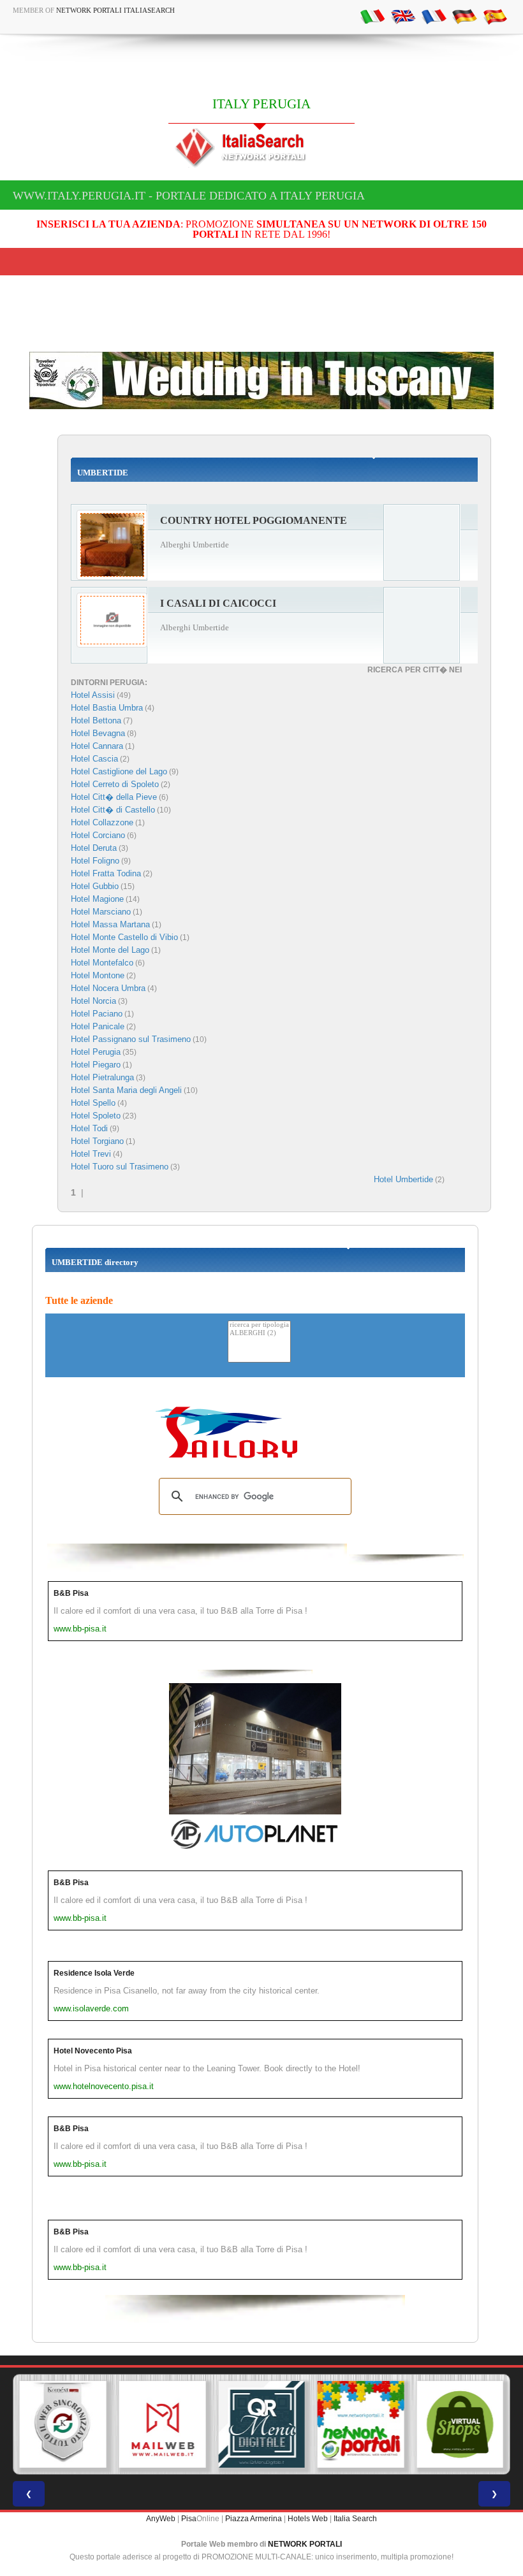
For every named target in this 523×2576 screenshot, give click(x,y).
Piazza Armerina (254, 2519)
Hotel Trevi (91, 1154)
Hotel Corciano (98, 835)
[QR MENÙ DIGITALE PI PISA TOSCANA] (261, 2424)
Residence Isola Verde (94, 1973)
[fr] (434, 16)
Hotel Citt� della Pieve (114, 797)
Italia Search (355, 2519)
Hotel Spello (93, 1103)
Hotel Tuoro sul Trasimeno (120, 1167)
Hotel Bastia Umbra (107, 708)
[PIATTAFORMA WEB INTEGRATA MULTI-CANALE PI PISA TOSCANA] (63, 2424)
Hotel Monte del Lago (110, 950)
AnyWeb (161, 2519)
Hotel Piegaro (96, 1065)
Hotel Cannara (97, 746)
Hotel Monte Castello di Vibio (124, 937)
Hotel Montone (98, 975)
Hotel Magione (97, 899)
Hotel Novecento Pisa (93, 2051)
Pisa (189, 2519)
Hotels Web (308, 2519)
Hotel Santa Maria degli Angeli (126, 1090)
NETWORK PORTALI (305, 2544)
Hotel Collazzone (102, 822)
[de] (464, 16)
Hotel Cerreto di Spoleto (115, 784)
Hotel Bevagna (98, 733)
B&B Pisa (71, 1593)
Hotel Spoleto (96, 1116)
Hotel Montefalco (102, 963)
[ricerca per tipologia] (259, 1325)
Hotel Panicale (98, 1026)
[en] (403, 16)
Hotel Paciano (97, 1014)
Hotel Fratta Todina (106, 873)
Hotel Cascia (94, 759)
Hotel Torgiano (97, 1141)
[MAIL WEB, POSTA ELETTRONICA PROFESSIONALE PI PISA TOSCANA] (163, 2424)
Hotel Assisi (93, 695)
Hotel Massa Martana (110, 924)
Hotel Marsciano (101, 912)
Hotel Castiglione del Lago (119, 771)
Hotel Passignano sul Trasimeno (131, 1039)
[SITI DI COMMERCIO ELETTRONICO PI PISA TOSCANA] (460, 2424)
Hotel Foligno (95, 861)
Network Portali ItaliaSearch (115, 10)
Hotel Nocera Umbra (108, 988)
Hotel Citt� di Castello (113, 810)
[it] (372, 16)
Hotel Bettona (96, 720)
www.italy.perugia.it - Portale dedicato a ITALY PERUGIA (189, 196)
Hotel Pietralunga (102, 1077)
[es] (495, 16)
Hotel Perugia (96, 1052)
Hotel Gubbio (95, 886)
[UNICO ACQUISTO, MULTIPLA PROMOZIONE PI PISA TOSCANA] (361, 2424)
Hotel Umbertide (403, 1179)
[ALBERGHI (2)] (259, 1334)
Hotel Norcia (93, 1001)
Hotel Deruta (94, 848)
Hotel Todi (89, 1128)
